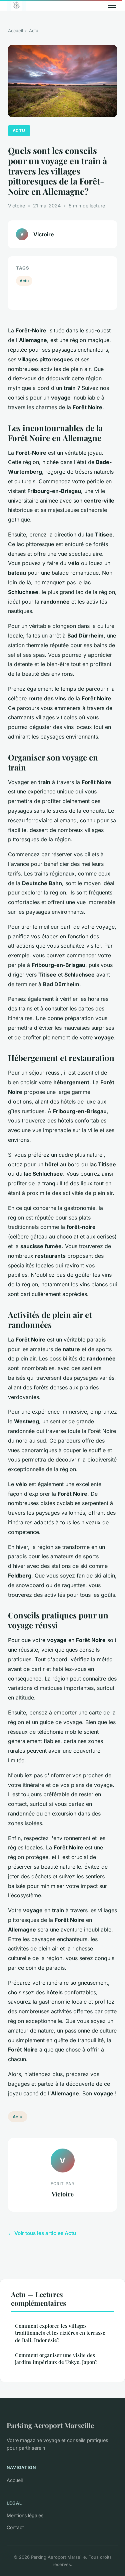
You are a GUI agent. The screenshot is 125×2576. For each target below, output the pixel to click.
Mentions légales (25, 2515)
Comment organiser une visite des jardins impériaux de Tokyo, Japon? (56, 2358)
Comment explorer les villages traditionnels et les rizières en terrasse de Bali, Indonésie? (60, 2333)
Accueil (15, 31)
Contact (15, 2527)
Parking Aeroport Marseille (50, 2425)
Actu (34, 31)
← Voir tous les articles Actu (42, 2233)
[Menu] (112, 5)
